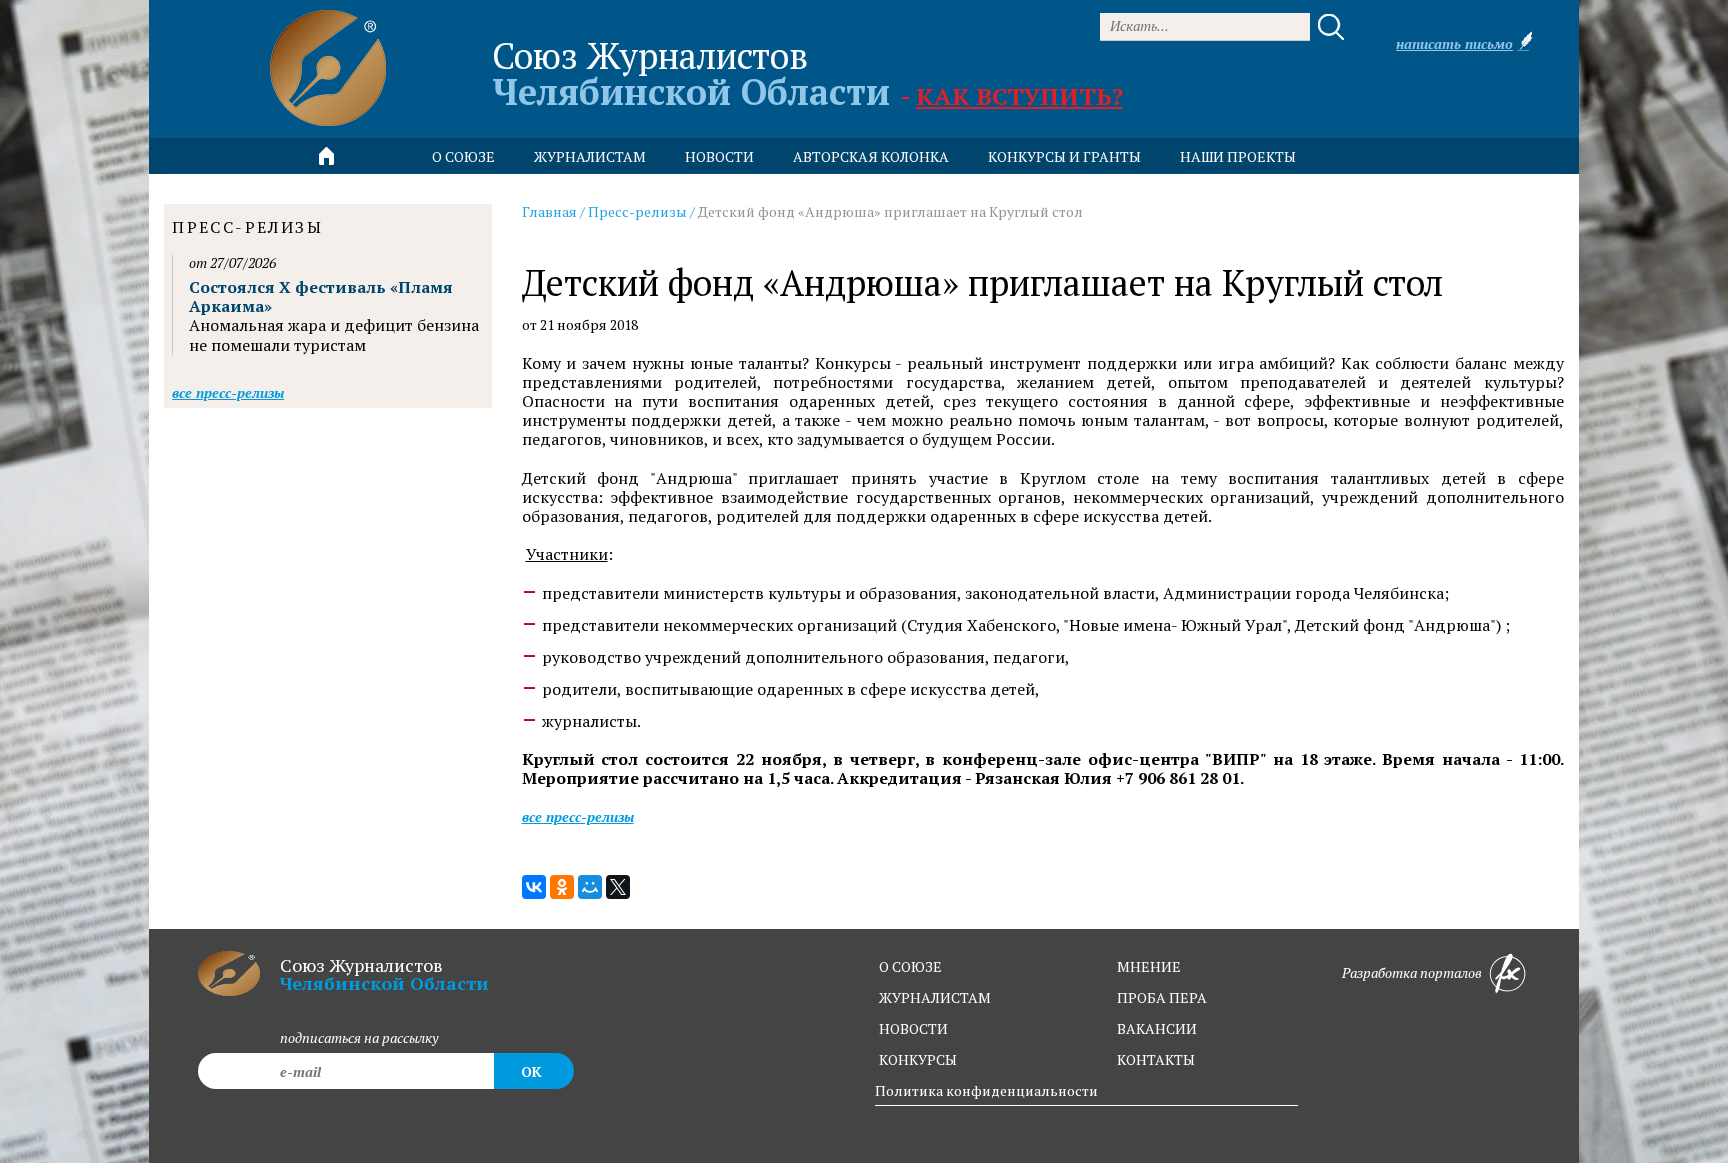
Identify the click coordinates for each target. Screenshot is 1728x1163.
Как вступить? (1019, 96)
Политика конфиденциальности (986, 1090)
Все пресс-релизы (578, 816)
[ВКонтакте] (534, 887)
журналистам (935, 997)
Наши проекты (1238, 156)
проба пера (1162, 997)
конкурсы (918, 1059)
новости (719, 156)
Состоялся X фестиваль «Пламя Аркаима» (321, 296)
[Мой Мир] (590, 887)
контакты (1156, 1059)
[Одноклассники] (562, 887)
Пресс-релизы (637, 211)
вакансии (1157, 1028)
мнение (1149, 966)
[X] (618, 887)
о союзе (910, 966)
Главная (549, 211)
